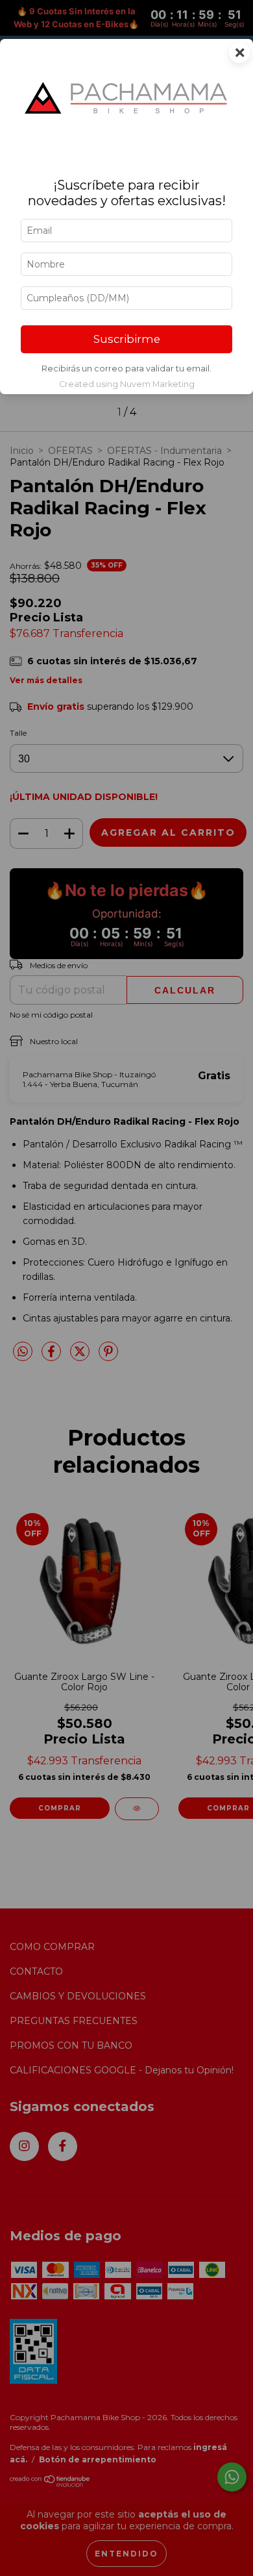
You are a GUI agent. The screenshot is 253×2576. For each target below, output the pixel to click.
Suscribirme (127, 339)
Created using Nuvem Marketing (127, 384)
